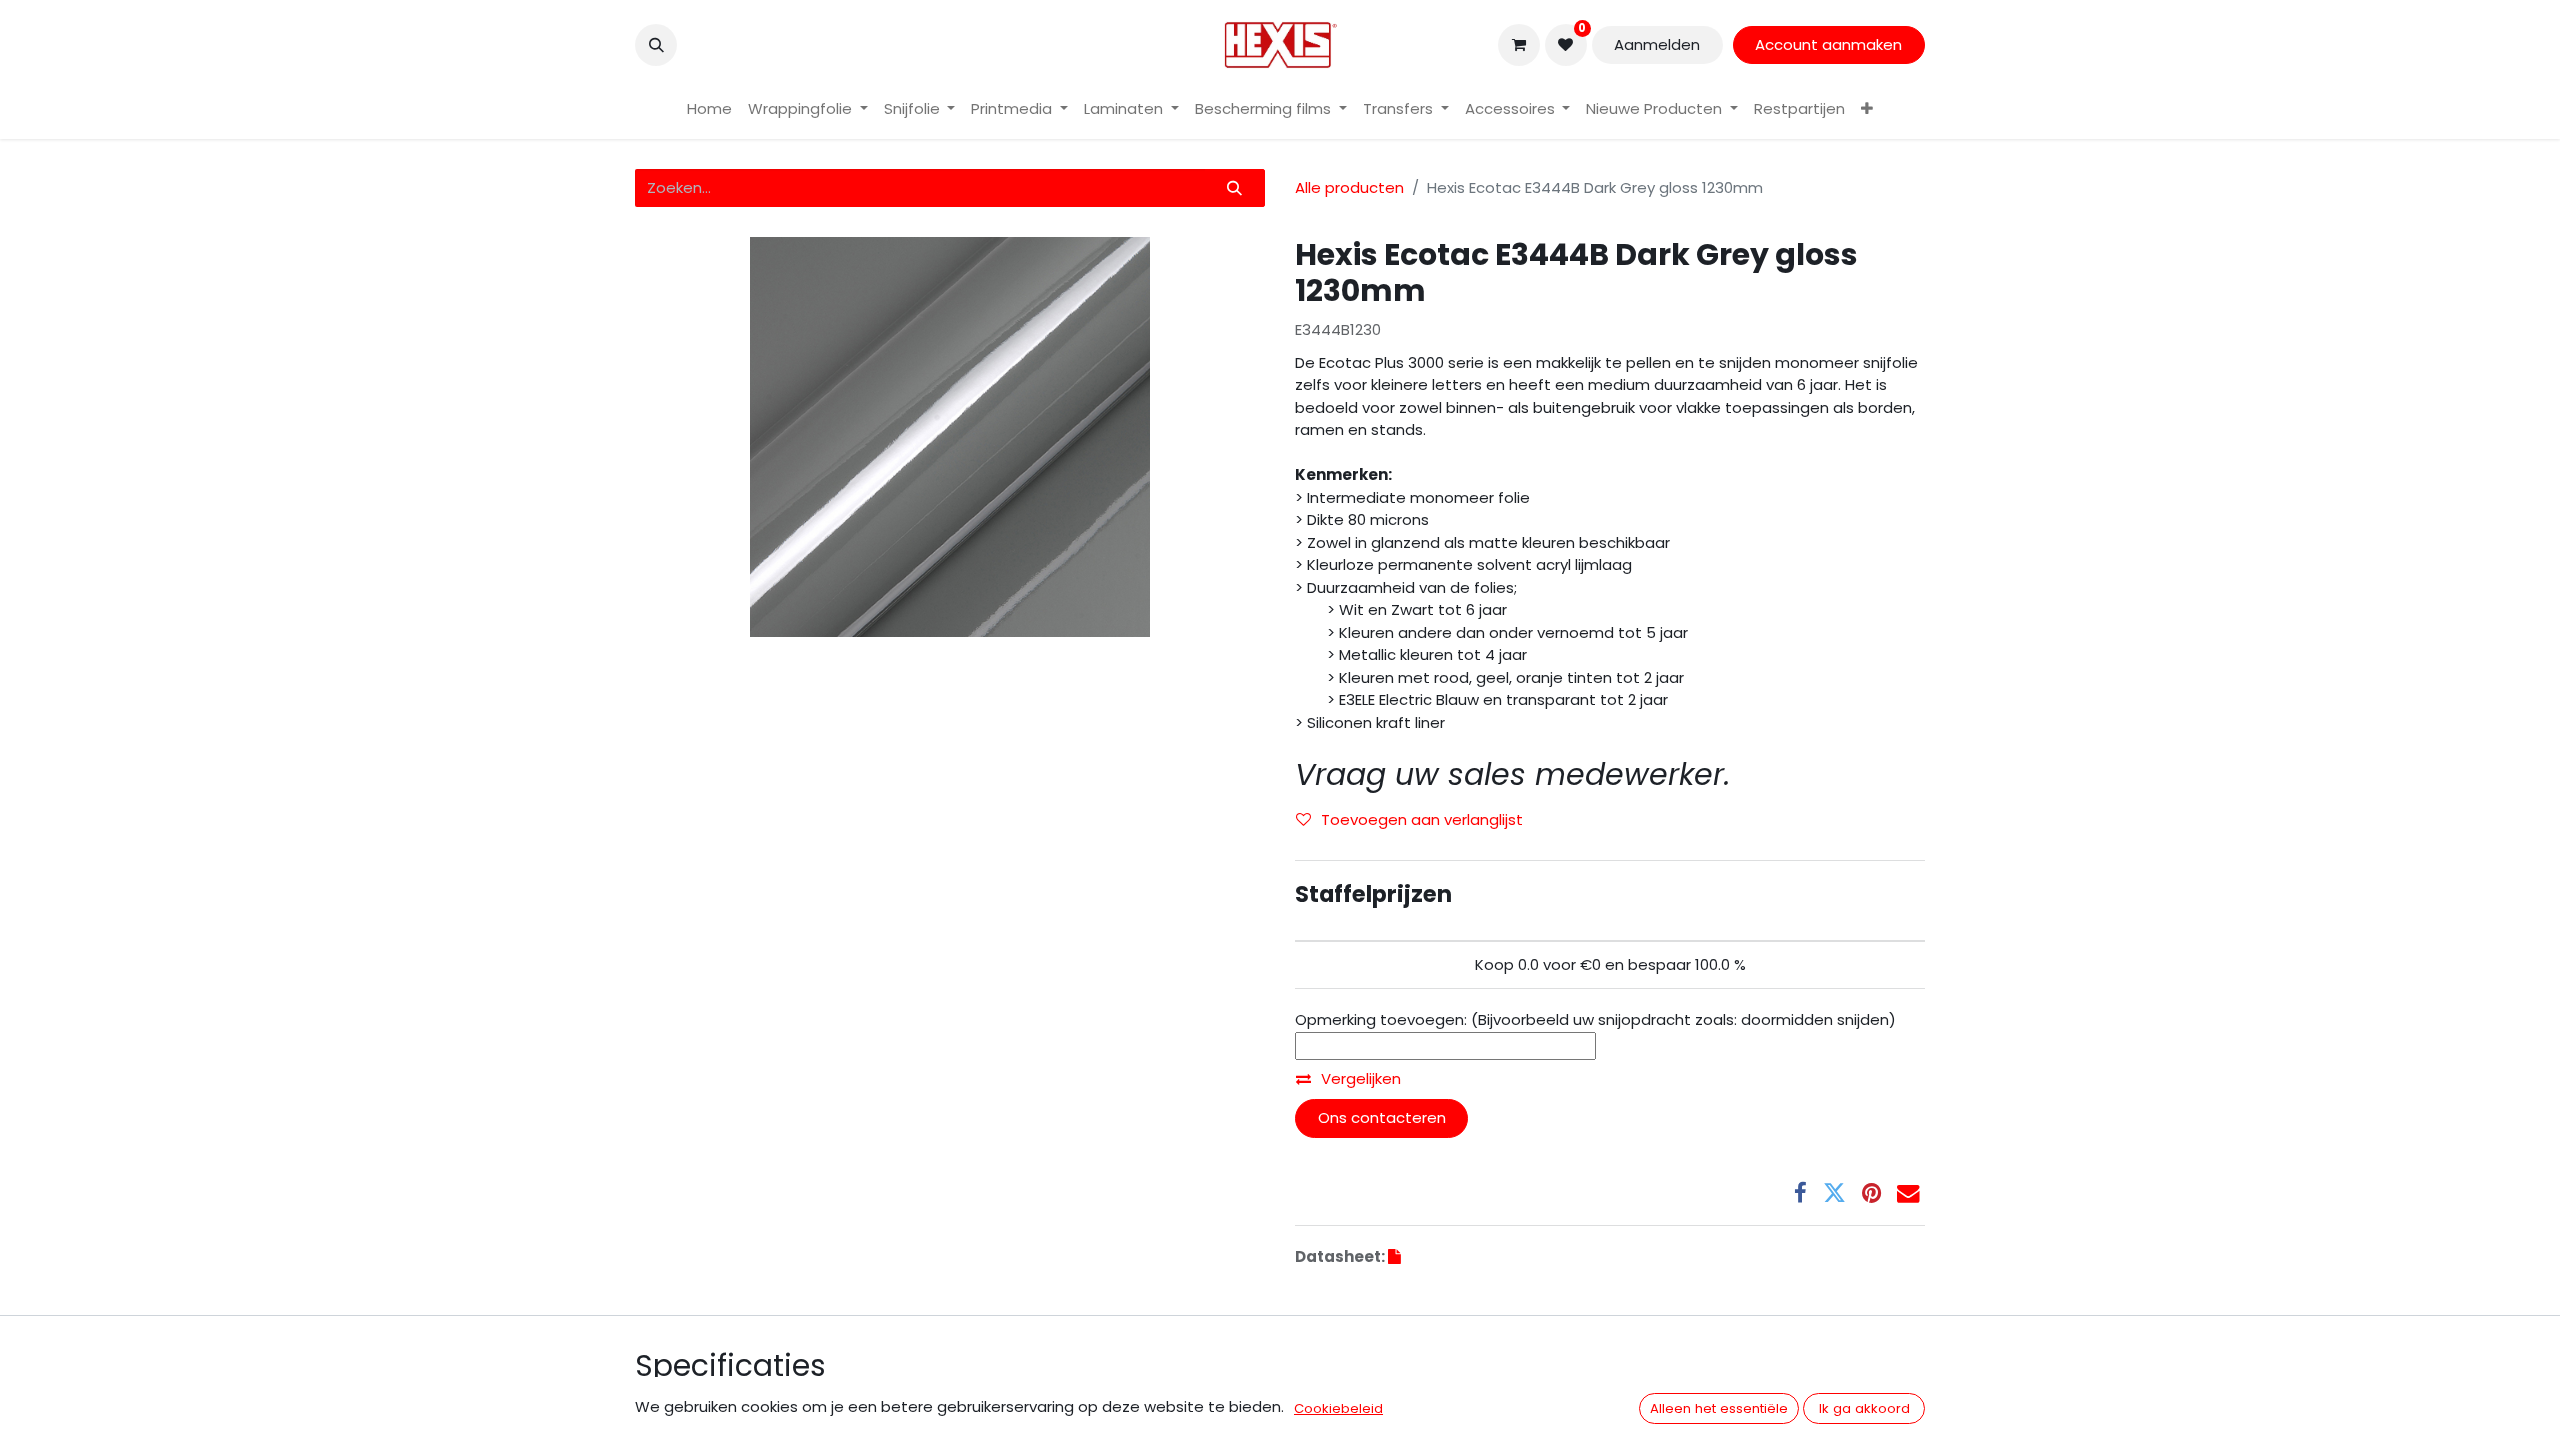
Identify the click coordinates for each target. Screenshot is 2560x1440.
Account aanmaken (1828, 44)
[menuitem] (709, 109)
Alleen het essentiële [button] (1719, 1408)
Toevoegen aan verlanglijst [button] (1422, 819)
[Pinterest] (1871, 1193)
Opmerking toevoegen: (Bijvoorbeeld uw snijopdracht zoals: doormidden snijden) (1595, 1019)
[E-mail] (1908, 1193)
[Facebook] (1800, 1193)
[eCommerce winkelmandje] (1519, 45)
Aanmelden (1657, 44)
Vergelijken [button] (1361, 1078)
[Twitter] (1834, 1193)
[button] (656, 45)
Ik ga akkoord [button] (1864, 1408)
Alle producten (1349, 187)
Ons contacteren (1382, 1117)
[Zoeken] (1235, 188)
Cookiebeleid (1338, 1408)
